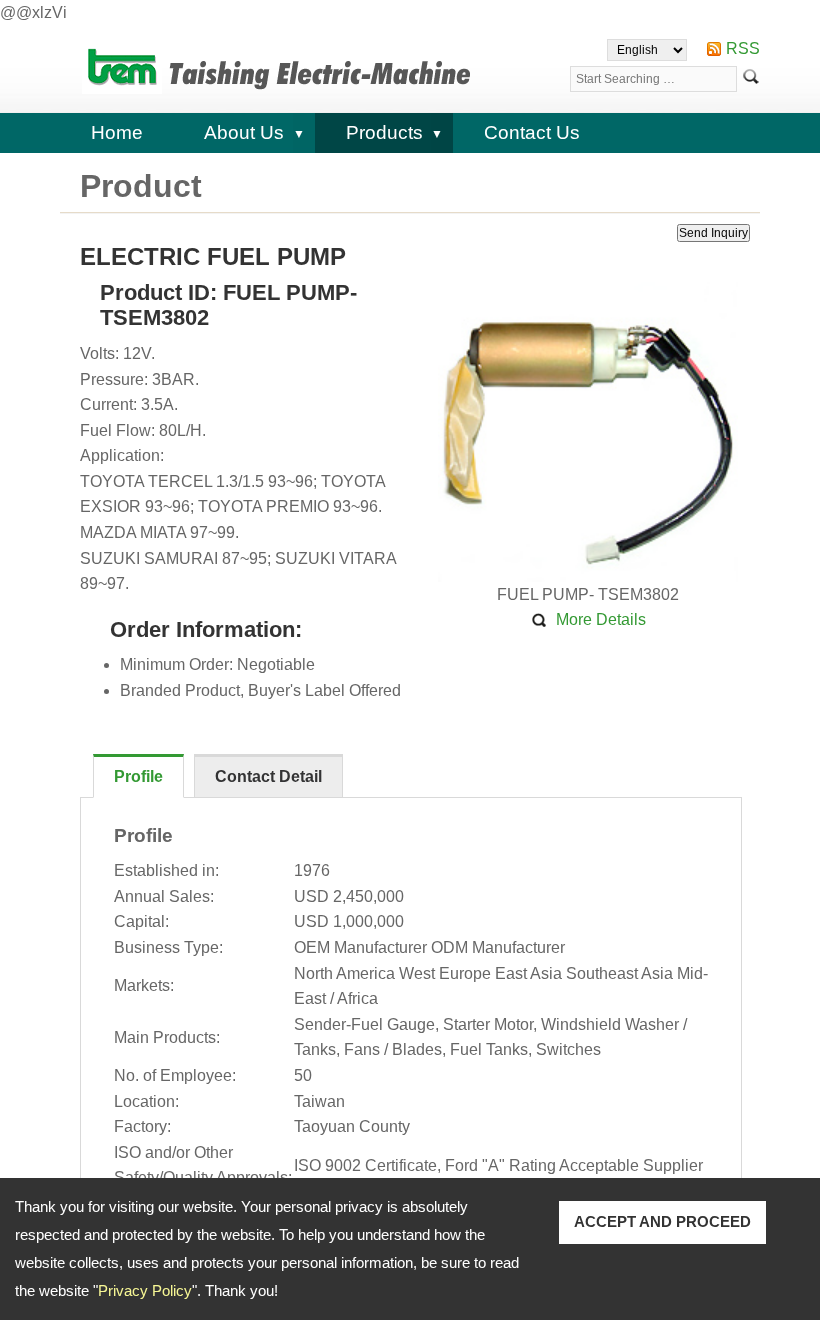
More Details (601, 619)
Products (384, 132)
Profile (138, 776)
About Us (244, 132)
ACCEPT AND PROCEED (662, 1221)
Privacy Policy (145, 1290)
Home (117, 132)
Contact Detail (268, 776)
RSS (743, 48)
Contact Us (532, 132)
